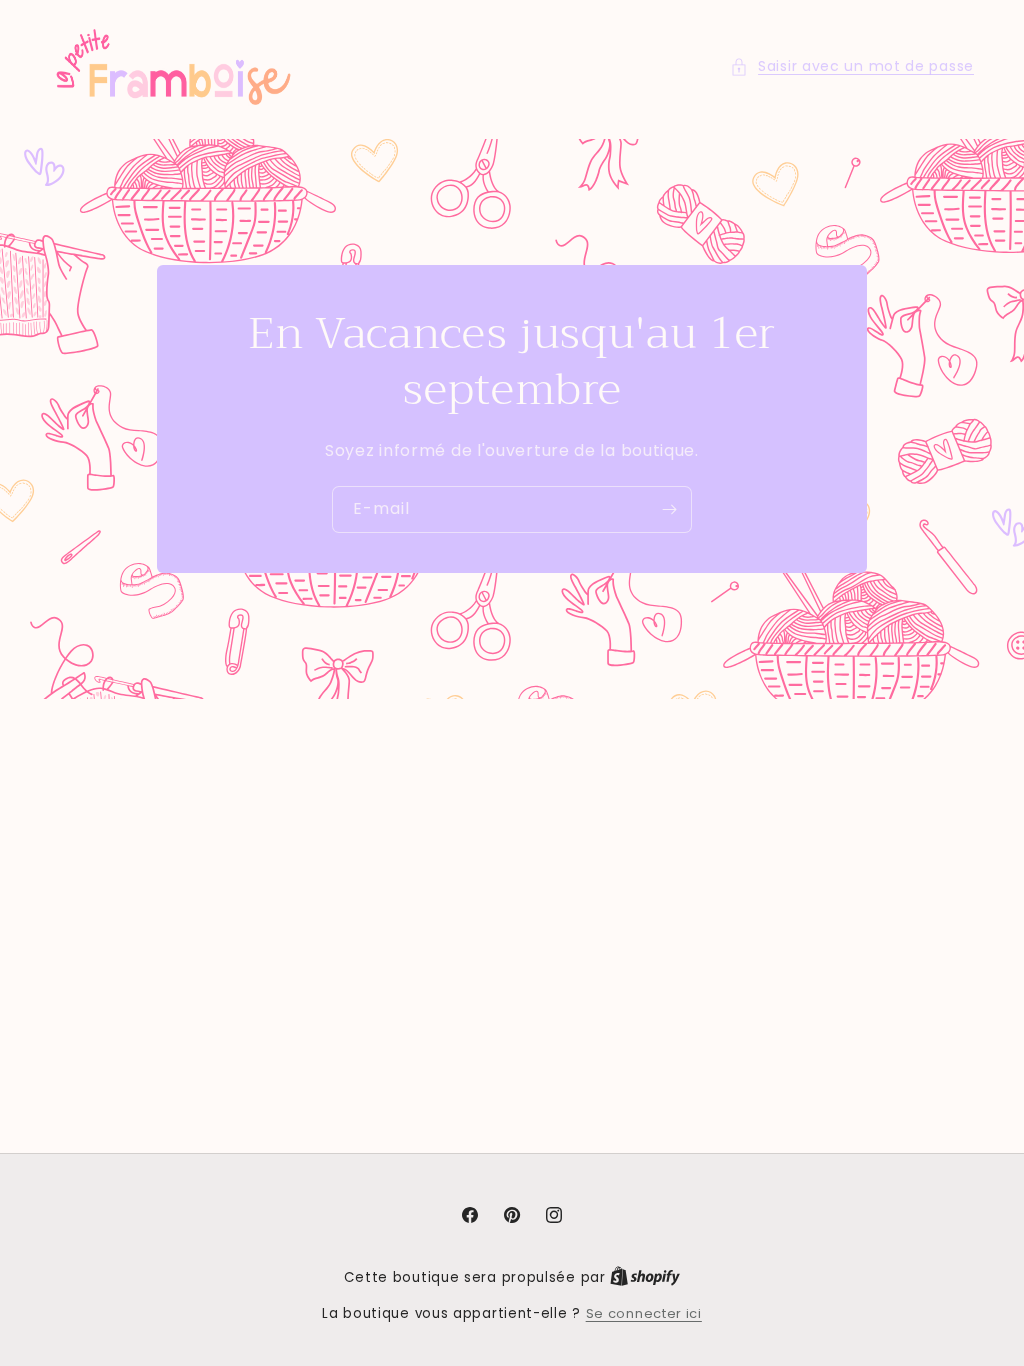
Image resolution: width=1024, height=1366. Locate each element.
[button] (852, 66)
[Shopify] (645, 1277)
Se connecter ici (644, 1313)
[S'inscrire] (669, 509)
